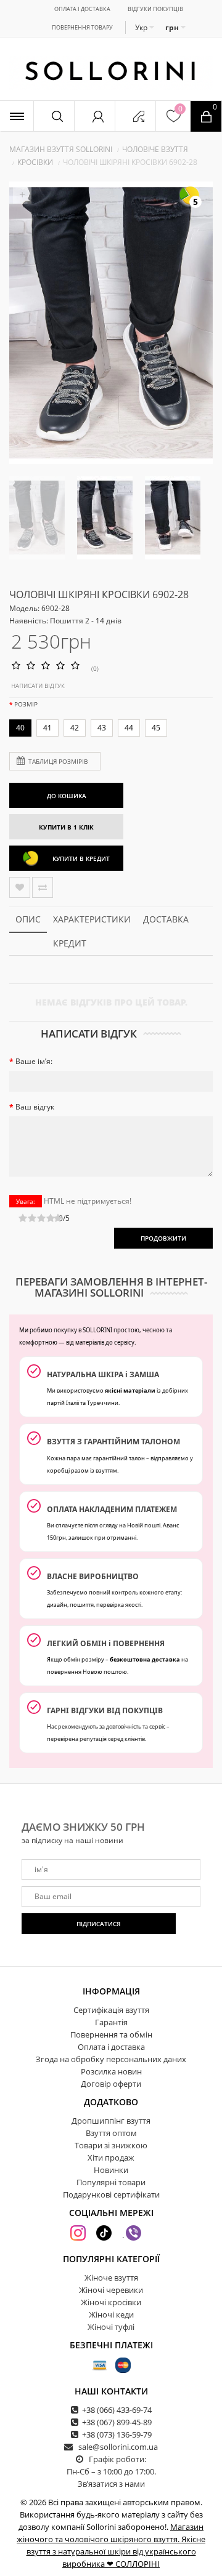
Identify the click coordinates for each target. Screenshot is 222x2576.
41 (47, 728)
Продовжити (163, 1238)
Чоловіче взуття (155, 149)
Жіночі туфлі (111, 2327)
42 (75, 728)
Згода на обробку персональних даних (111, 2059)
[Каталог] (17, 116)
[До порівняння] (43, 887)
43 (102, 728)
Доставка (166, 919)
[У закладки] (20, 887)
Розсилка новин (111, 2071)
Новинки (111, 2170)
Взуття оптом (111, 2133)
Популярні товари (111, 2182)
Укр (142, 27)
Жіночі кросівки (111, 2302)
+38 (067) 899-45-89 (117, 2422)
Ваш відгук (35, 1107)
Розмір (26, 704)
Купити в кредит (81, 858)
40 (20, 728)
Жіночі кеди (111, 2314)
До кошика (67, 796)
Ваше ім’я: (34, 1061)
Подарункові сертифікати (111, 2194)
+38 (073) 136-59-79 (117, 2434)
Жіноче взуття (111, 2278)
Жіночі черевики (111, 2290)
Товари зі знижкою (111, 2145)
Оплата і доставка (82, 9)
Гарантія (111, 2022)
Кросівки (35, 162)
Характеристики (92, 919)
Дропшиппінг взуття (111, 2121)
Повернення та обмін (111, 2034)
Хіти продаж (111, 2158)
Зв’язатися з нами (111, 2484)
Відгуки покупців (155, 9)
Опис (28, 919)
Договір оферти (111, 2084)
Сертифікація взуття (111, 2010)
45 (156, 728)
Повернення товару (82, 27)
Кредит (70, 943)
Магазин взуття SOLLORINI (61, 149)
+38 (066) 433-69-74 (117, 2410)
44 (129, 728)
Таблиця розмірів (58, 761)
